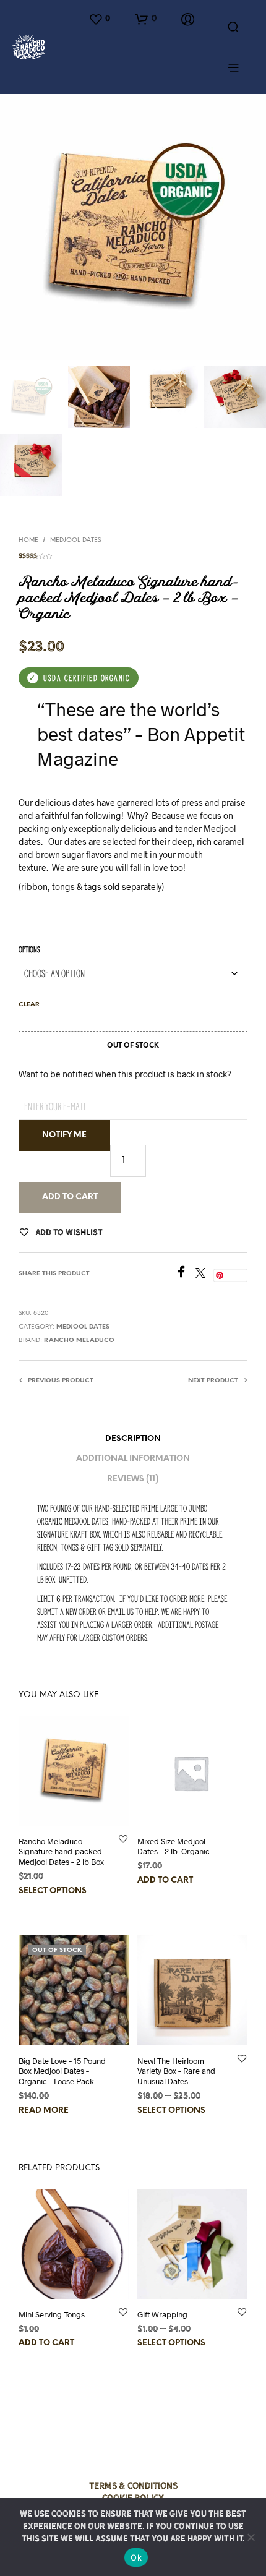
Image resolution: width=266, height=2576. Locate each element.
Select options (53, 1891)
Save (234, 1275)
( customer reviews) (133, 554)
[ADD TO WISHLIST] (123, 1838)
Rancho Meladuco (79, 1341)
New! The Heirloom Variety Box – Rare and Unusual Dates (176, 2071)
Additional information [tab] (133, 1459)
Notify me (64, 1135)
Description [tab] (133, 1439)
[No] (251, 2537)
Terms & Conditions (133, 2486)
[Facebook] (185, 1274)
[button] (99, 19)
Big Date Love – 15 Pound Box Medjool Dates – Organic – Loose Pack (62, 2071)
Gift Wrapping (162, 2314)
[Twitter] (204, 1274)
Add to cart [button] (165, 1881)
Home (28, 540)
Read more (44, 2111)
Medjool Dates (75, 540)
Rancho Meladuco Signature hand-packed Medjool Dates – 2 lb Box (61, 1852)
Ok (136, 2557)
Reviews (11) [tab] (133, 1479)
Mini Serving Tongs (52, 2314)
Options (29, 950)
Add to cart (70, 1197)
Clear (29, 1005)
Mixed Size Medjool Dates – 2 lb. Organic (174, 1846)
